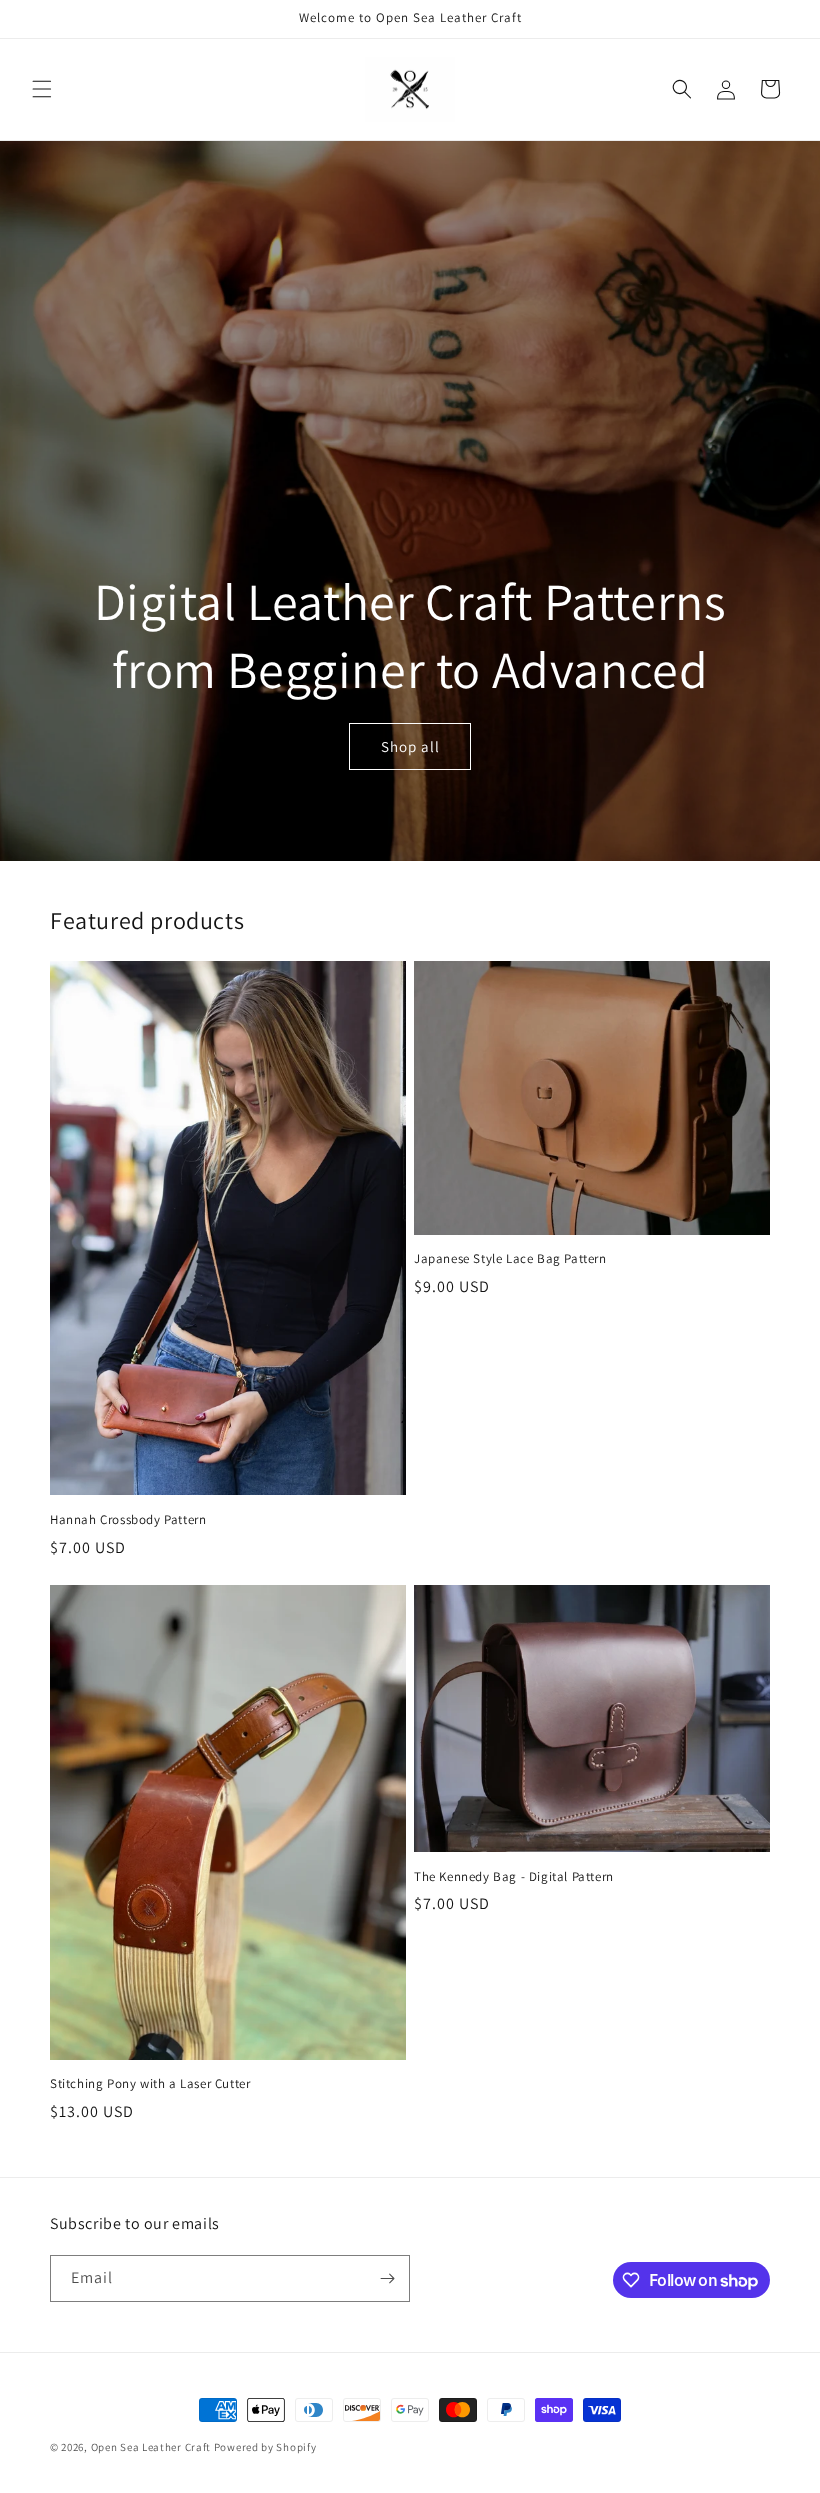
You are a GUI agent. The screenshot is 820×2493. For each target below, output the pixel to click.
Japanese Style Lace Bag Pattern (510, 1259)
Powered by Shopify (265, 2447)
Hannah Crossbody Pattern (128, 1520)
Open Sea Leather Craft (151, 2447)
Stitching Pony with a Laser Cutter (150, 2084)
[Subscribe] (387, 2278)
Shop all (410, 746)
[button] (42, 89)
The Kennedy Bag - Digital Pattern (514, 1877)
